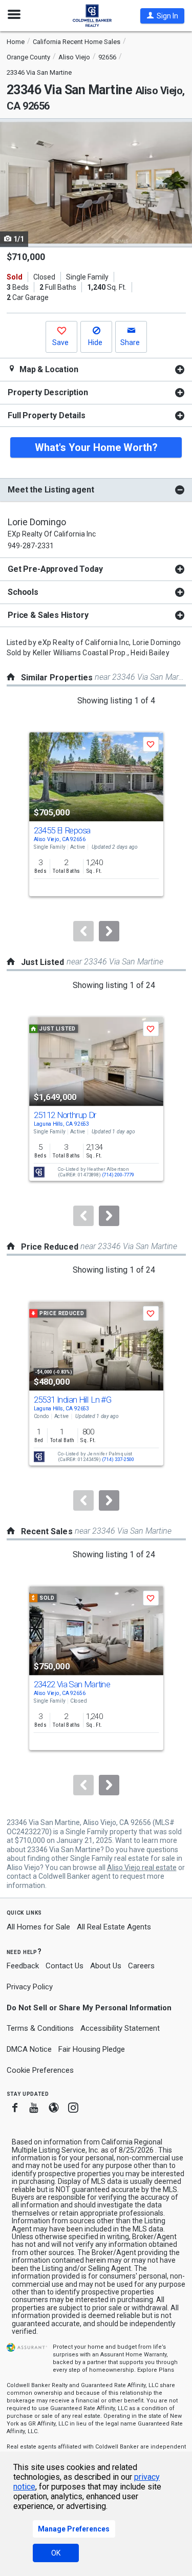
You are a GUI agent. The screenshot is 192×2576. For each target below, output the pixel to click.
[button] (162, 16)
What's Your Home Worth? (96, 447)
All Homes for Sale (38, 1927)
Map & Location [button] (48, 369)
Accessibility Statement (120, 2028)
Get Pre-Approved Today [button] (55, 569)
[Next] (109, 931)
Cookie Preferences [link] (40, 2070)
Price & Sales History (48, 615)
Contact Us (65, 1966)
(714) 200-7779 (118, 1175)
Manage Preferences (74, 2529)
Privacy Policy (30, 1987)
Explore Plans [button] (156, 2370)
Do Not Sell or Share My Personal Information (89, 2008)
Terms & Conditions (40, 2028)
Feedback (23, 1966)
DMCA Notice (29, 2049)
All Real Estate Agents (114, 1927)
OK (56, 2553)
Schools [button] (23, 592)
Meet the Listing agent (51, 490)
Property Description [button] (48, 392)
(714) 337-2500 (118, 1460)
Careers (141, 1966)
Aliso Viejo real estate (142, 1867)
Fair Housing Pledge (92, 2049)
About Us (106, 1966)
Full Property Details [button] (47, 415)
